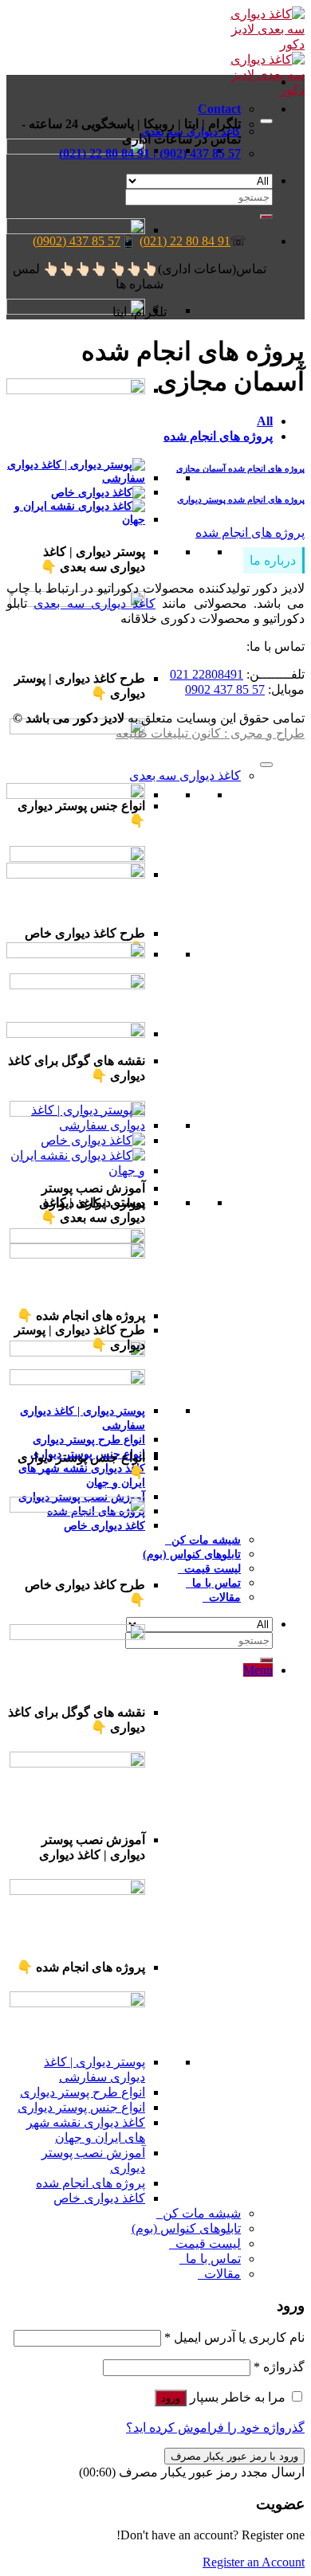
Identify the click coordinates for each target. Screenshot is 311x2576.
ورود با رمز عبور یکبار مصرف (234, 2456)
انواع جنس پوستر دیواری (81, 2107)
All (265, 421)
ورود (171, 2398)
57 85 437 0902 (225, 689)
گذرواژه (279, 2367)
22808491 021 (207, 674)
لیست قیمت (209, 1568)
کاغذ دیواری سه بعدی (94, 603)
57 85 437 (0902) (77, 241)
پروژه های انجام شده (218, 436)
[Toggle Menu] (266, 121)
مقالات (222, 1597)
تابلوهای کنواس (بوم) (192, 1554)
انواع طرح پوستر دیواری (89, 1439)
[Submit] (266, 1660)
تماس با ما (213, 1583)
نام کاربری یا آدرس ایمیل (234, 2337)
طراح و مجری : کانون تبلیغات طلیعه (210, 733)
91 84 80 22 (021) (185, 241)
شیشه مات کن (203, 1540)
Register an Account (254, 2562)
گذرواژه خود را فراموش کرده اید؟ (215, 2427)
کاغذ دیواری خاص (99, 2198)
